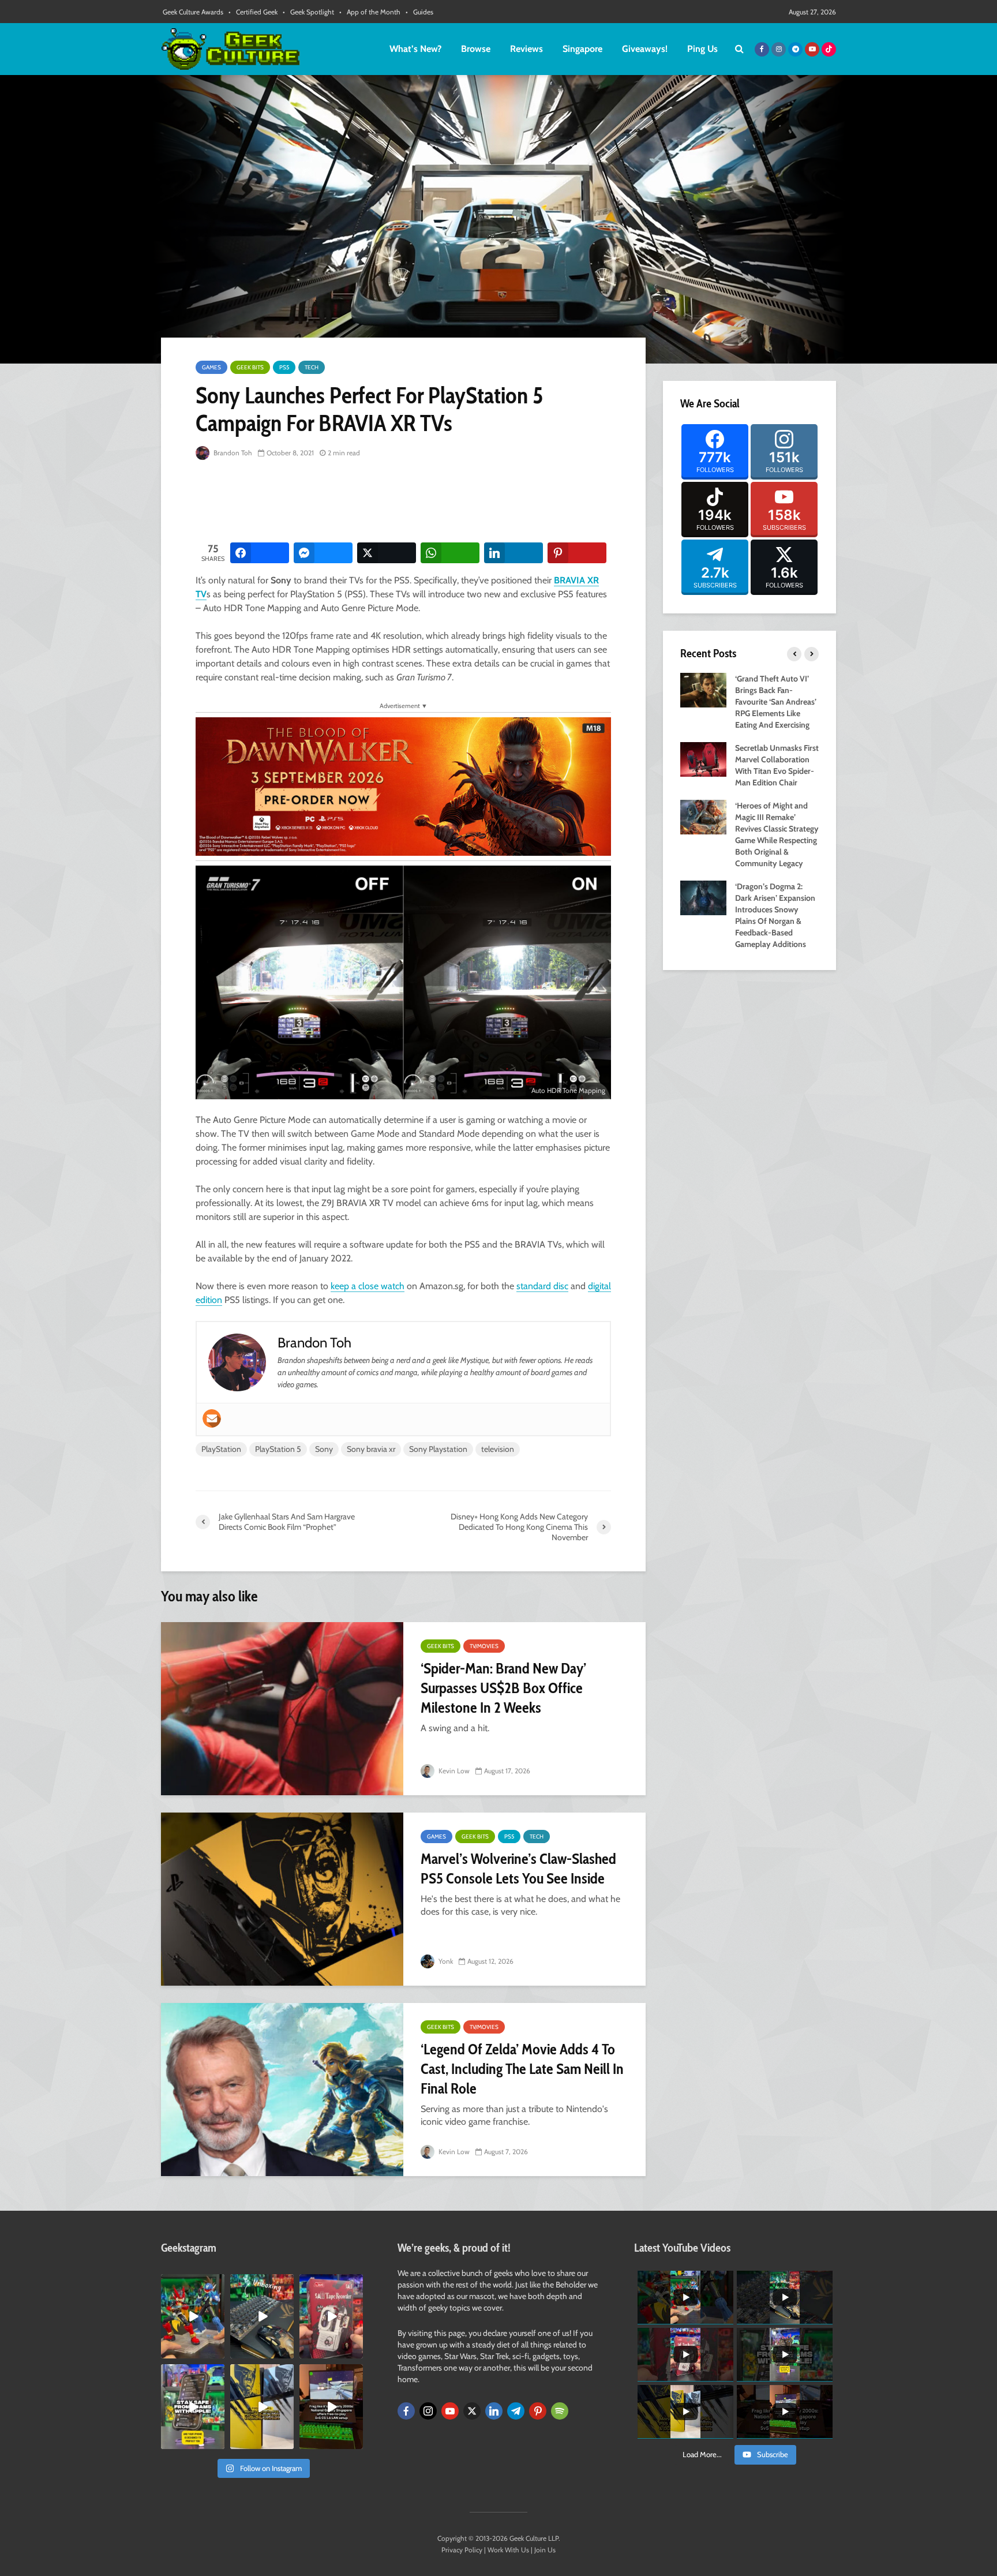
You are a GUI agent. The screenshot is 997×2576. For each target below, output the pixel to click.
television (498, 1449)
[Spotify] (560, 2411)
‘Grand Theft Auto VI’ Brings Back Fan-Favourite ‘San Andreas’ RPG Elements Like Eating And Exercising (776, 702)
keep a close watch (368, 1286)
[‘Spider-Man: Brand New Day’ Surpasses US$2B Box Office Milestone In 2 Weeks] (282, 1709)
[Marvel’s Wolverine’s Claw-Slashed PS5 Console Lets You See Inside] (282, 1899)
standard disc (542, 1286)
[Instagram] (428, 2411)
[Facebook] (406, 2411)
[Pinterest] (538, 2411)
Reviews (526, 49)
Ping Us (702, 49)
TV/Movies (484, 1646)
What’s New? (415, 49)
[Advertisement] (406, 502)
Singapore (582, 49)
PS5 (284, 367)
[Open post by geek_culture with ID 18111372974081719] (193, 2316)
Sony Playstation (438, 1449)
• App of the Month (370, 12)
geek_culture (192, 2283)
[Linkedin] (494, 2411)
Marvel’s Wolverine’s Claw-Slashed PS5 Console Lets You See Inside (518, 1869)
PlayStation (221, 1449)
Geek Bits (250, 367)
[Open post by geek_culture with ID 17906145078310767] (331, 2316)
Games (211, 367)
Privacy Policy (462, 2550)
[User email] (212, 1418)
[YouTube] (450, 2411)
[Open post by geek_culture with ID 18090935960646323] (331, 2406)
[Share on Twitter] (387, 553)
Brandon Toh (232, 453)
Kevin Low (453, 1771)
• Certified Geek (253, 12)
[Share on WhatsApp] (450, 553)
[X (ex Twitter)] (472, 2411)
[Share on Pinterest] (577, 553)
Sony (324, 1449)
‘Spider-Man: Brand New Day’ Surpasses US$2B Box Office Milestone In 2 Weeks (503, 1688)
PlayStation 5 (278, 1449)
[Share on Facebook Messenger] (323, 553)
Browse (476, 49)
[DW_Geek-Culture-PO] (403, 786)
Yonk (445, 1961)
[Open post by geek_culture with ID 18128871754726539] (262, 2406)
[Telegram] (516, 2411)
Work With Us (508, 2550)
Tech (312, 367)
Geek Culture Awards (193, 12)
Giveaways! (645, 49)
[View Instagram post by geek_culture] (218, 2352)
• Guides (419, 12)
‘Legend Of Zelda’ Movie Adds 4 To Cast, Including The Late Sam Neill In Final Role (522, 2069)
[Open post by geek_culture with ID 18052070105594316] (262, 2316)
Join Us (545, 2550)
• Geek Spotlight (308, 12)
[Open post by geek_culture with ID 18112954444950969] (193, 2406)
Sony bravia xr (371, 1449)
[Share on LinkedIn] (514, 553)
